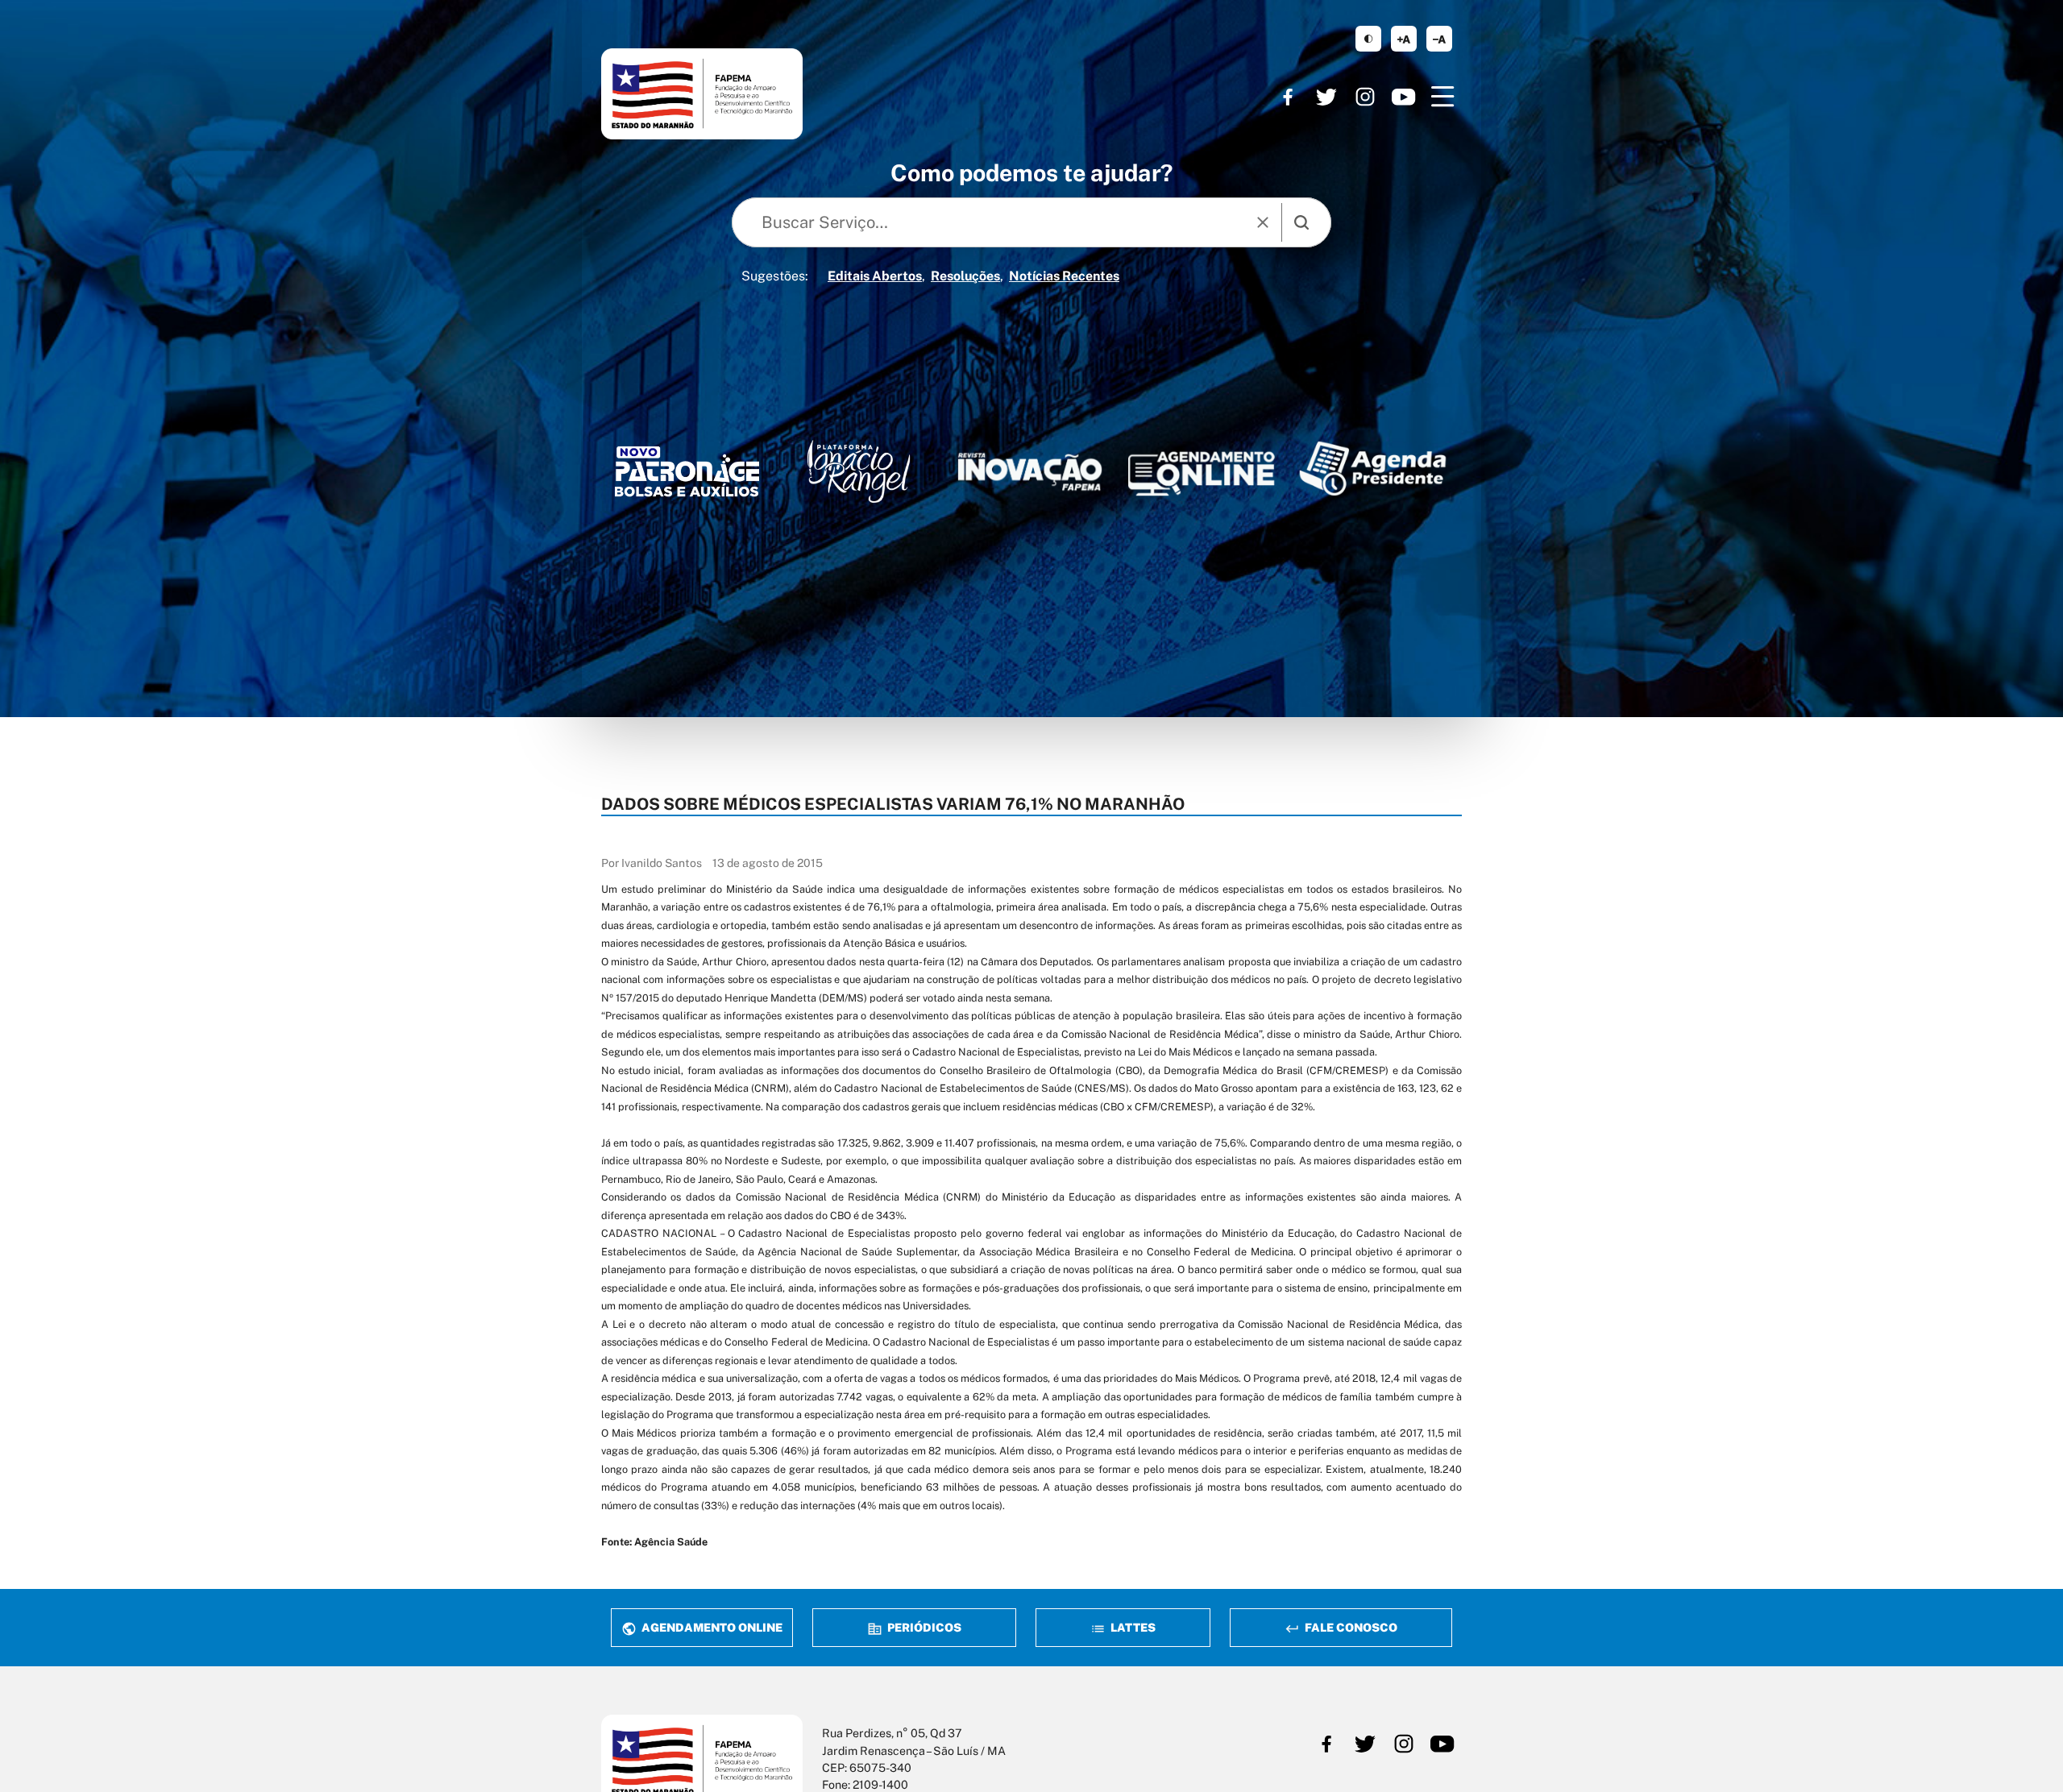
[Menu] (1442, 97)
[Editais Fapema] (1201, 469)
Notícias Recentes (1064, 276)
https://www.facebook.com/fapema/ (1288, 97)
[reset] (1263, 222)
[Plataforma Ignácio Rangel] (859, 471)
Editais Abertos (875, 276)
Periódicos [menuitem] (923, 1627)
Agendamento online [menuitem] (711, 1627)
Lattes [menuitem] (1132, 1627)
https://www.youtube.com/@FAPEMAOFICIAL (1404, 97)
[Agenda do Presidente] (1373, 468)
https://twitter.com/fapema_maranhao (1326, 97)
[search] (1301, 222)
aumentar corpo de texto (1404, 39)
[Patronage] (687, 475)
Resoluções (965, 276)
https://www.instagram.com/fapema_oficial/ (1365, 97)
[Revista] (1030, 472)
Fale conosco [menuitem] (1350, 1627)
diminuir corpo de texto (1439, 39)
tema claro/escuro (1368, 39)
